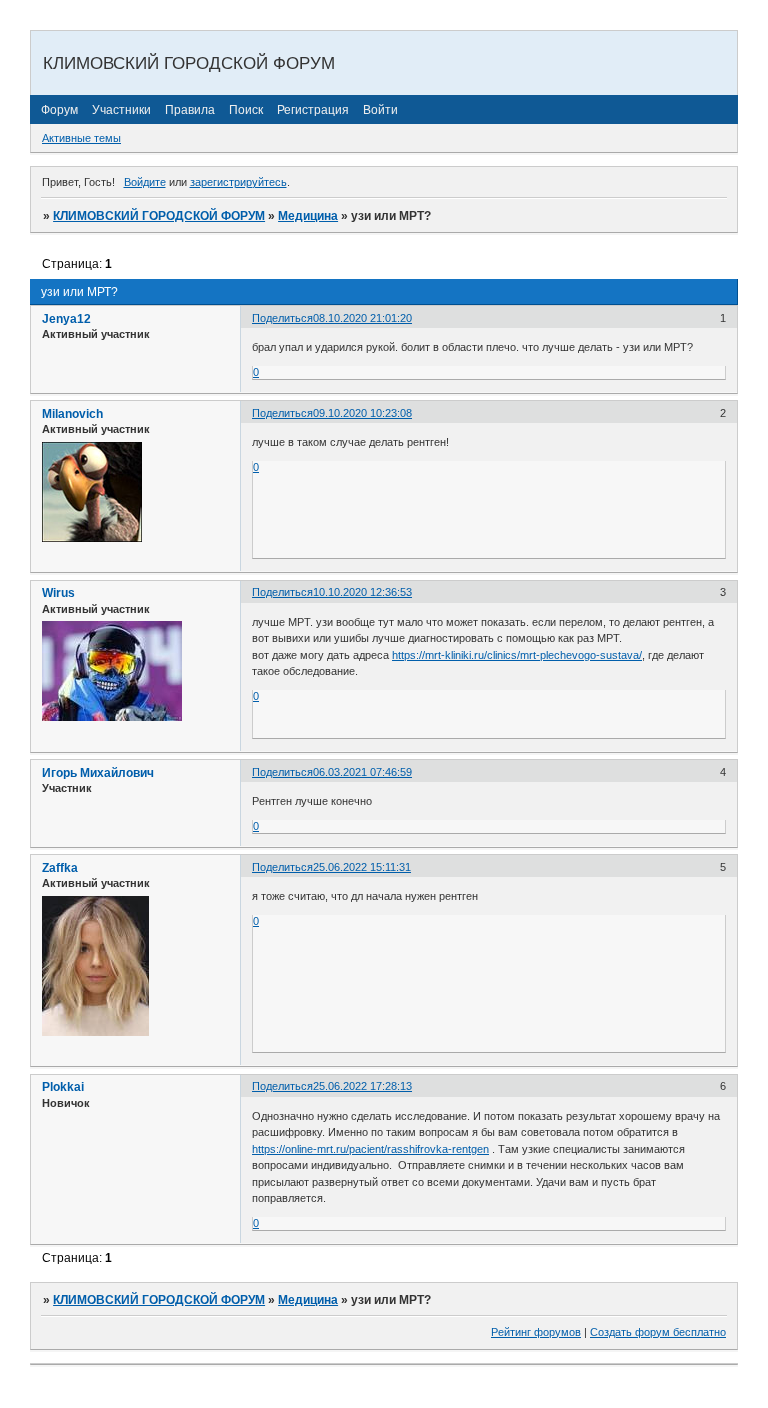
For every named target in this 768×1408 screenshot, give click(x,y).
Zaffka (60, 868)
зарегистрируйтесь (238, 182)
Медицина (308, 216)
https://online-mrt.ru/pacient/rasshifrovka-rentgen (370, 1149)
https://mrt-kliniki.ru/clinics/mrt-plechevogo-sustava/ (517, 655)
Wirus (58, 593)
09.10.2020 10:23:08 (362, 413)
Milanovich (72, 414)
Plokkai (63, 1087)
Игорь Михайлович (98, 773)
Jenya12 (66, 319)
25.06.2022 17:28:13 (362, 1086)
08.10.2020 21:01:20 (362, 318)
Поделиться (282, 318)
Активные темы (81, 138)
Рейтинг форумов (536, 1332)
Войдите (145, 182)
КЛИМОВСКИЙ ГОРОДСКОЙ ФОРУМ (159, 216)
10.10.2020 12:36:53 (362, 592)
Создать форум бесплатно (658, 1332)
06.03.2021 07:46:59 (362, 772)
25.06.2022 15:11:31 (362, 867)
